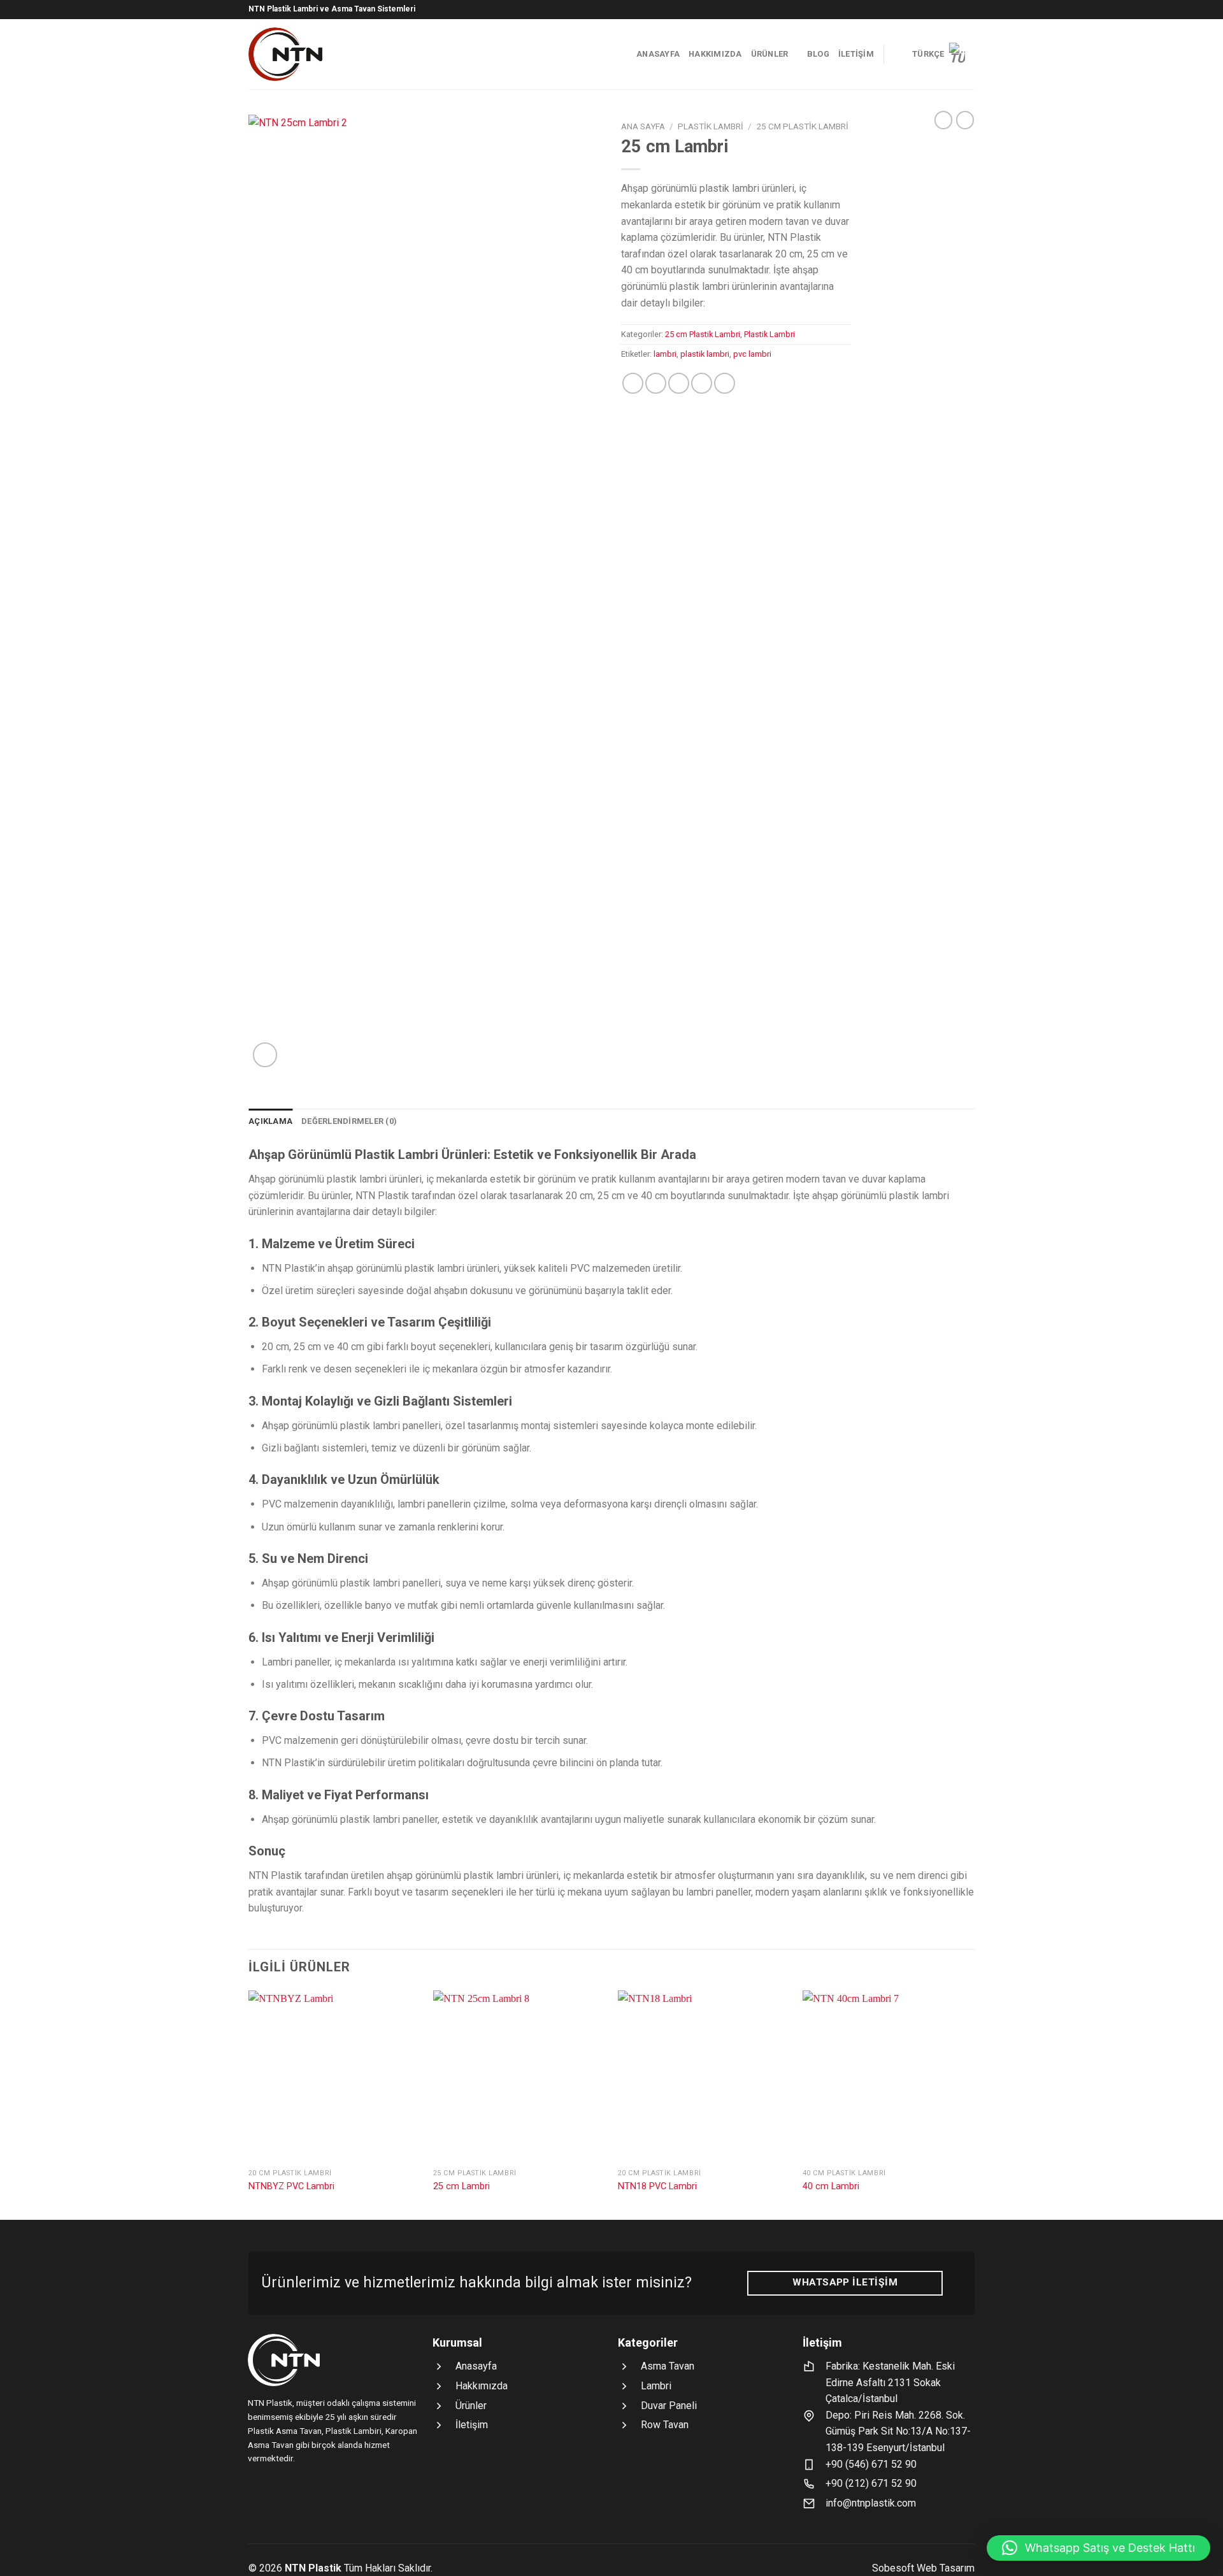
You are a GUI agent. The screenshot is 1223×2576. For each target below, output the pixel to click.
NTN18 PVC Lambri (657, 2186)
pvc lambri (752, 354)
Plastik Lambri (711, 126)
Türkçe (928, 54)
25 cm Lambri (461, 2186)
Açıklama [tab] (270, 1121)
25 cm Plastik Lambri (802, 126)
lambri (665, 354)
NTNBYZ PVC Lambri (291, 2186)
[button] (1098, 2548)
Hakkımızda (715, 54)
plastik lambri (705, 354)
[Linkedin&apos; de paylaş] (725, 383)
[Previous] (249, 2104)
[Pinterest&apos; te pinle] (702, 383)
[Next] (974, 2104)
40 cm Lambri (831, 2186)
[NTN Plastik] (319, 54)
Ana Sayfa (643, 126)
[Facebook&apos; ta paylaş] (633, 383)
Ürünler (770, 54)
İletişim (856, 54)
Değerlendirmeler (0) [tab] (349, 1121)
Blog (818, 54)
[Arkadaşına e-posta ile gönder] (679, 383)
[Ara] (898, 54)
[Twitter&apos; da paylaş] (656, 383)
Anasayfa (658, 54)
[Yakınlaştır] (265, 1055)
